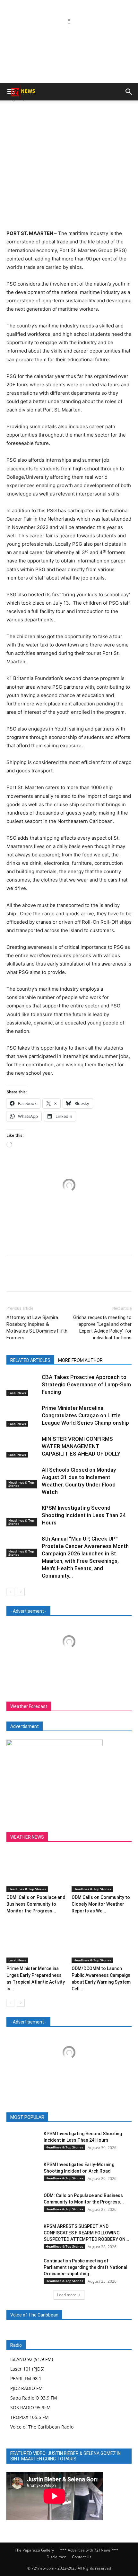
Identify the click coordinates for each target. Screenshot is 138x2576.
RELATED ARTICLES (30, 1360)
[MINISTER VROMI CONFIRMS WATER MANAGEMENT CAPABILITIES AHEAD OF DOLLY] (22, 1446)
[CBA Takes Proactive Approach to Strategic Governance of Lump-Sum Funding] (22, 1385)
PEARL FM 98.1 (26, 2378)
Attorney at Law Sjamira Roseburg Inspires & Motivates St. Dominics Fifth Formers (37, 1328)
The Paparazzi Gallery (34, 2550)
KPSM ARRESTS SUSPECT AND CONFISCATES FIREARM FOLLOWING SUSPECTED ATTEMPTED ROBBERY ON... (86, 2233)
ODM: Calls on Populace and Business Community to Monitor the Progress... (36, 1904)
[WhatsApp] (83, 113)
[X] (54, 113)
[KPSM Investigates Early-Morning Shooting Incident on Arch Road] (22, 2172)
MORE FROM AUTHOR (80, 1360)
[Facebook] (39, 113)
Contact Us (82, 2557)
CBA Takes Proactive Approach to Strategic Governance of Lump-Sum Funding (86, 1384)
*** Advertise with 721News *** (89, 2550)
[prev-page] (10, 1592)
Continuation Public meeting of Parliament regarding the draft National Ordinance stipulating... (86, 2267)
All (35, 2117)
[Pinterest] (69, 113)
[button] (129, 92)
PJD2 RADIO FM (26, 2388)
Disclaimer (56, 2557)
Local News (17, 1393)
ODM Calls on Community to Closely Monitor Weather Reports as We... (101, 1904)
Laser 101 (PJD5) (27, 2369)
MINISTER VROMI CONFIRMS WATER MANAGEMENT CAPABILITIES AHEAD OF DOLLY (81, 1446)
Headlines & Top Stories (21, 1484)
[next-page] (21, 1592)
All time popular (88, 2117)
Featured (55, 2117)
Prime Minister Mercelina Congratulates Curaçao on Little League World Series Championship (85, 1415)
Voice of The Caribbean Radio (42, 2427)
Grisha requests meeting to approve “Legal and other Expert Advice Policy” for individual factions (102, 1328)
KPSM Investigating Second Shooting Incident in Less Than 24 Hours (84, 1515)
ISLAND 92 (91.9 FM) (32, 2359)
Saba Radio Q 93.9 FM (34, 2398)
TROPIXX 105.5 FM (30, 2417)
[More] (99, 113)
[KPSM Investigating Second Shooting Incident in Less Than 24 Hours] (22, 1515)
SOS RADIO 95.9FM (30, 2407)
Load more (67, 2295)
